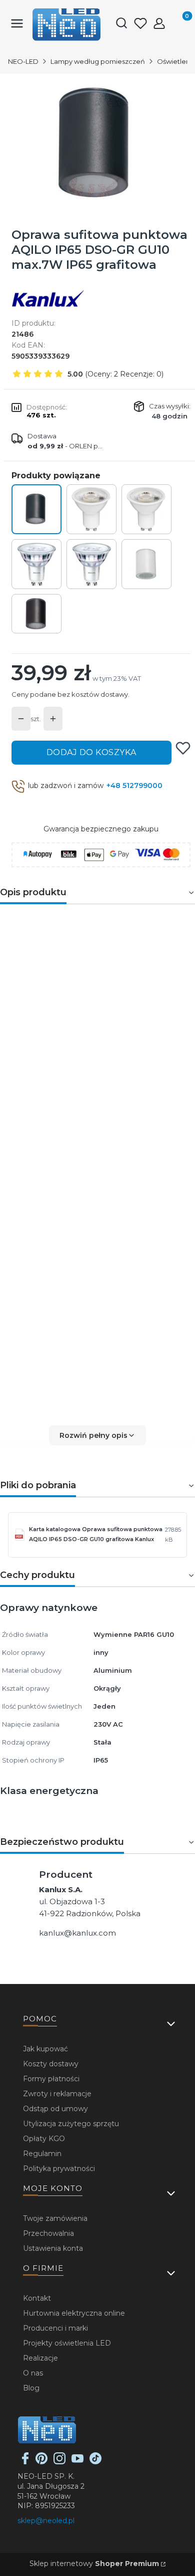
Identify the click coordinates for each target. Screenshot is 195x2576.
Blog (31, 2388)
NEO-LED (23, 61)
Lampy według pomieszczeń (98, 61)
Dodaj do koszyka (91, 752)
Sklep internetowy (94, 2564)
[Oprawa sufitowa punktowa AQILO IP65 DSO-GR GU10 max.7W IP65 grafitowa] (36, 509)
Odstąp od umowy (55, 2109)
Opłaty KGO (44, 2139)
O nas (33, 2373)
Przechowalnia (48, 2233)
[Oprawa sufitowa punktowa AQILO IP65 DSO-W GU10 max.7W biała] (146, 564)
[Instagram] (59, 2462)
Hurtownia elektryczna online (74, 2313)
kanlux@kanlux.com (77, 1933)
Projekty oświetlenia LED (67, 2343)
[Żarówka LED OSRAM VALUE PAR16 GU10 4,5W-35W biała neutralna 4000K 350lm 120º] (146, 509)
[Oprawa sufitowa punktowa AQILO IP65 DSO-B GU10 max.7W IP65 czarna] (36, 614)
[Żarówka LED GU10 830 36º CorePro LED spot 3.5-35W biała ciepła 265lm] (36, 564)
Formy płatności (51, 2079)
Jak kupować (45, 2049)
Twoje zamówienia (55, 2218)
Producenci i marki (55, 2328)
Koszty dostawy (51, 2064)
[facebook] (25, 2462)
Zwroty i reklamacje (57, 2094)
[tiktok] (95, 2462)
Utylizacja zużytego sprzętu (71, 2124)
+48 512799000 (134, 786)
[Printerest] (41, 2462)
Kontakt (37, 2298)
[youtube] (77, 2462)
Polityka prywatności (59, 2169)
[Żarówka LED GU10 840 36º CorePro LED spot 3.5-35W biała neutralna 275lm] (91, 564)
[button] (97, 1435)
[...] (97, 143)
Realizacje (40, 2358)
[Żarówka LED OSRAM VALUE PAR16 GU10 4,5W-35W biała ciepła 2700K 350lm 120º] (91, 509)
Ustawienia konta (53, 2248)
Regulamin (42, 2154)
